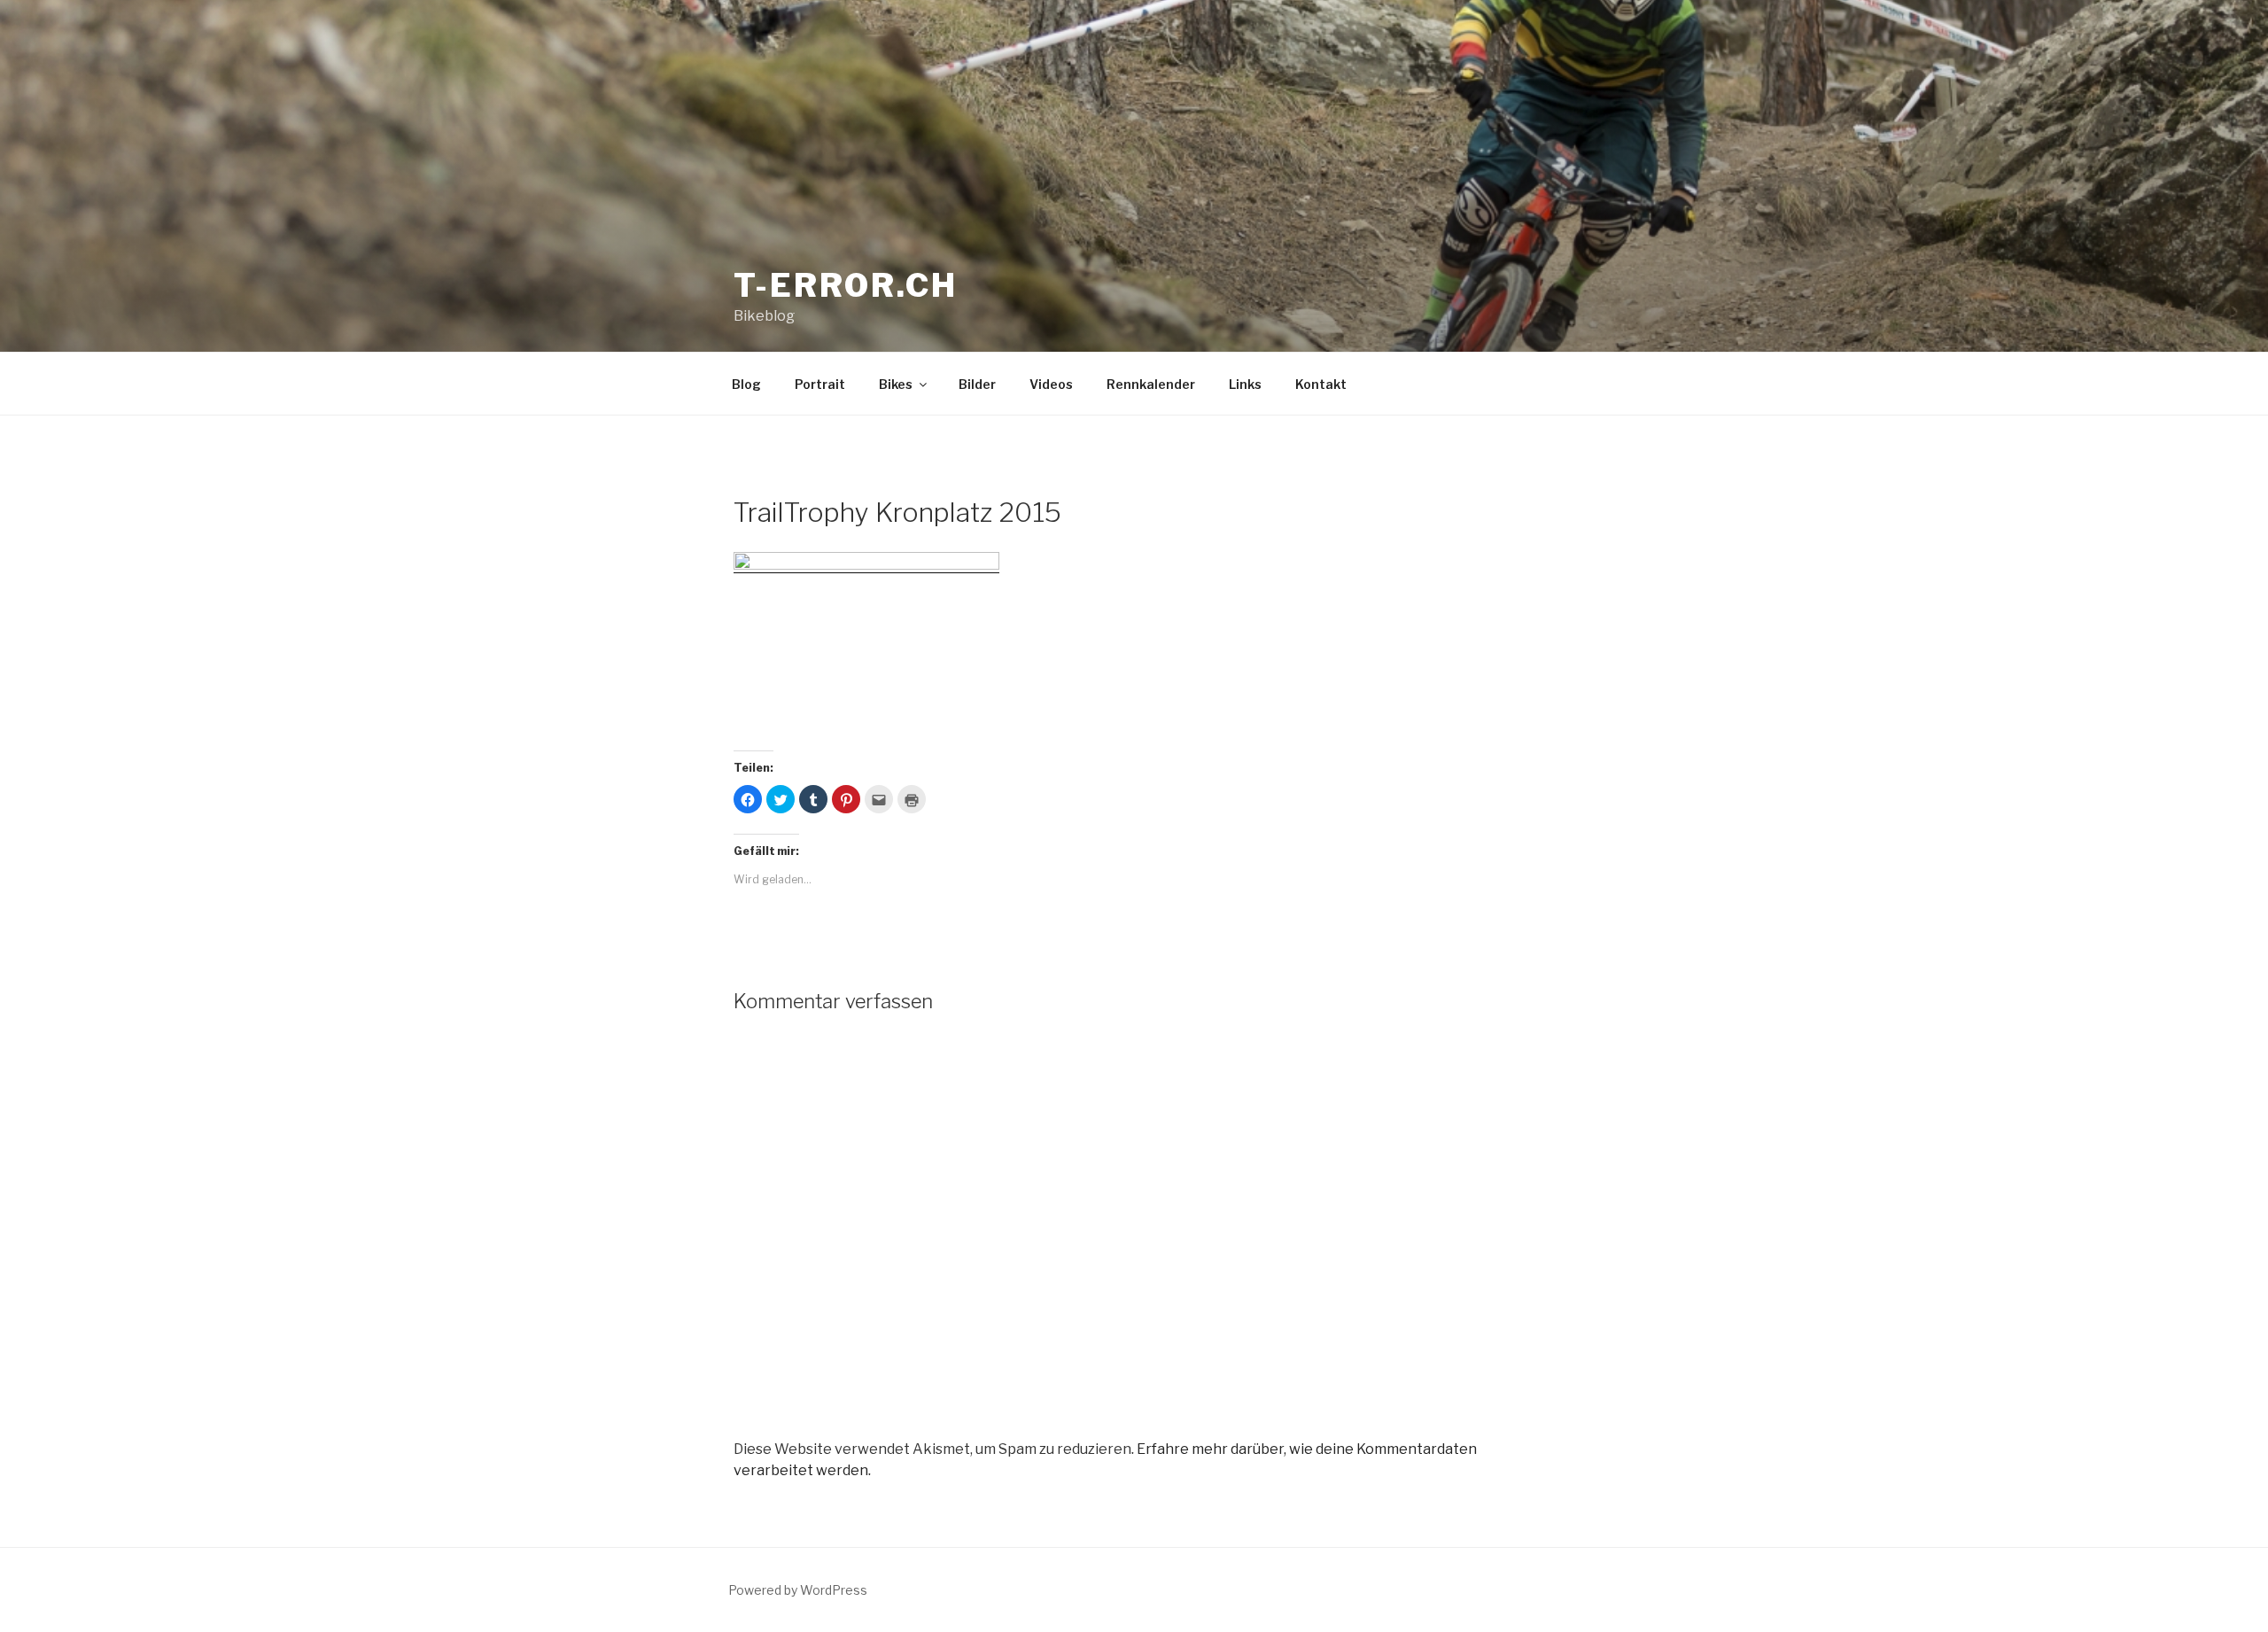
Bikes (896, 384)
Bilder (977, 384)
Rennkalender (1151, 384)
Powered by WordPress (798, 1590)
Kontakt (1321, 384)
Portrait (820, 384)
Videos (1051, 384)
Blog (746, 384)
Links (1245, 384)
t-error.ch (846, 285)
